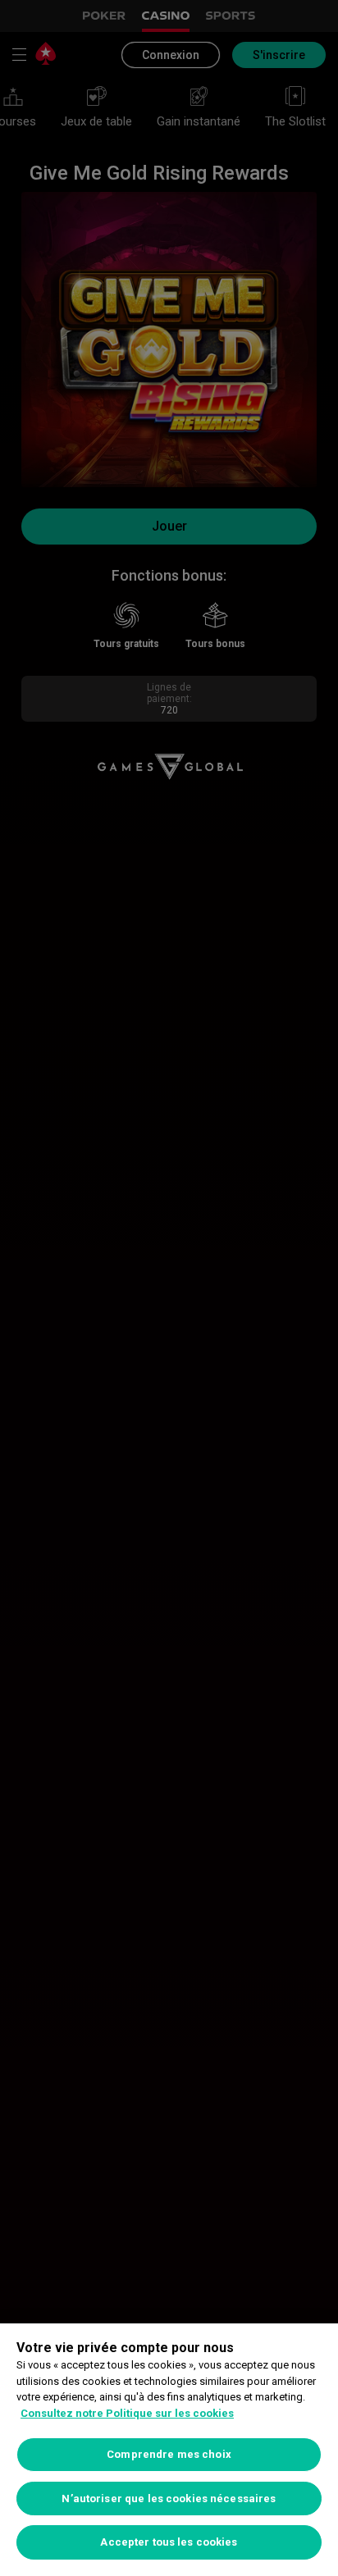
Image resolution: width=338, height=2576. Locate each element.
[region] (169, 2450)
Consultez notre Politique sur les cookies (127, 2413)
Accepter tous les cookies (169, 2542)
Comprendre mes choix (169, 2454)
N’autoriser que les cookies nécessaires (169, 2498)
